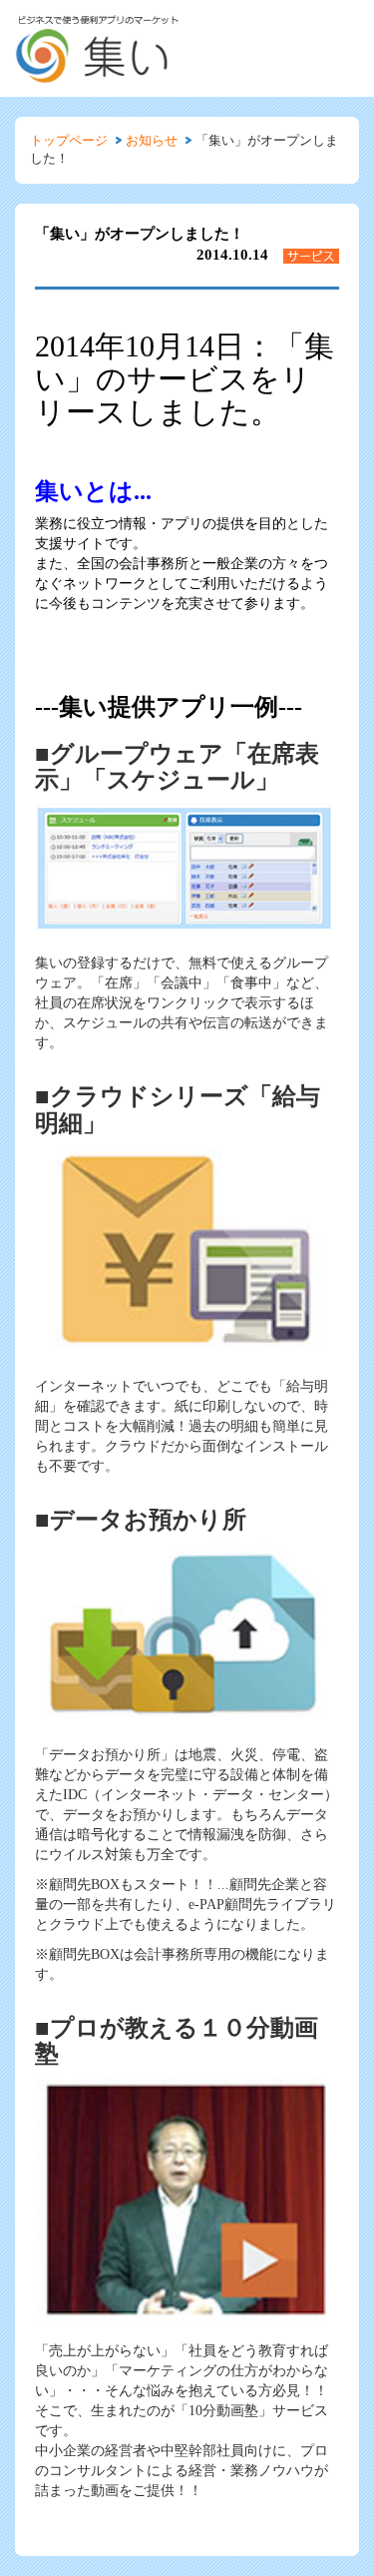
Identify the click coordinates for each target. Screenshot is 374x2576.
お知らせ (152, 140)
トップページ (69, 140)
